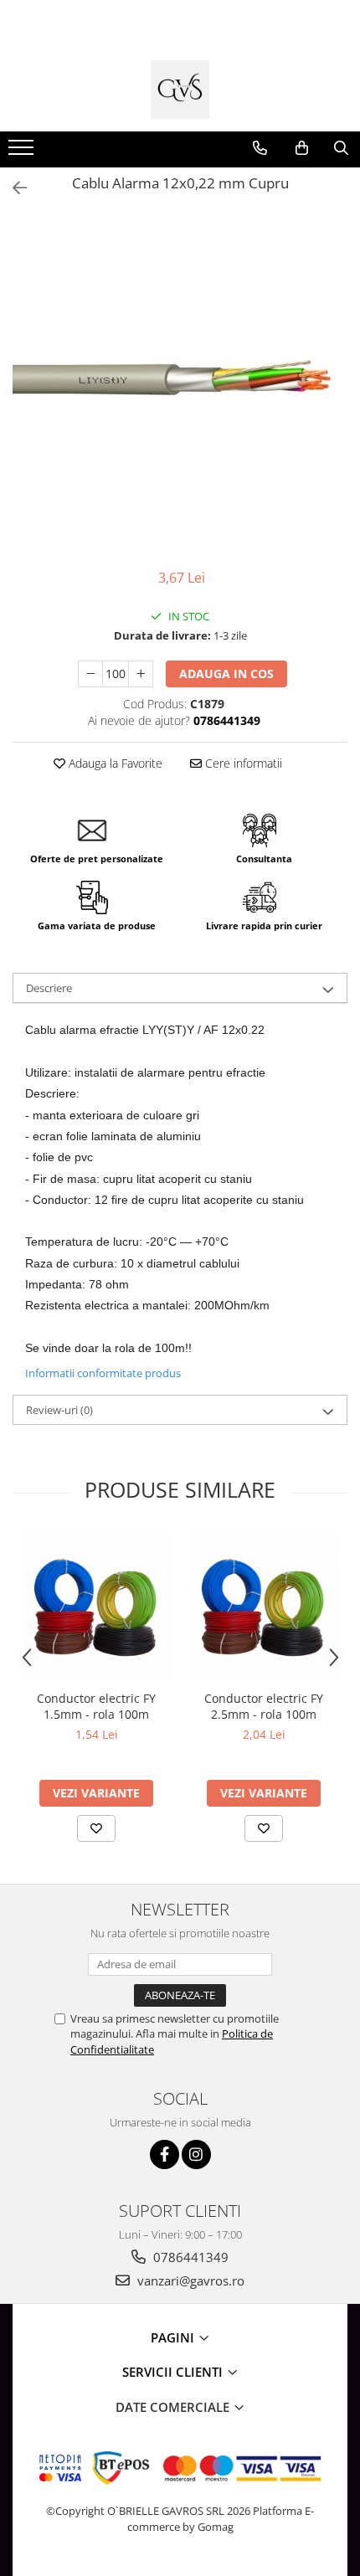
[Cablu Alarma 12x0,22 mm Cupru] (180, 384)
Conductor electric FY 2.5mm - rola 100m (264, 1706)
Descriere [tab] (49, 988)
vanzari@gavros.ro (189, 2280)
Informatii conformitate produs (103, 1373)
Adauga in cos (226, 674)
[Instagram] (196, 2154)
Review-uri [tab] (59, 1410)
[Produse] (23, 152)
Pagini (174, 2337)
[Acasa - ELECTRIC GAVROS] (180, 90)
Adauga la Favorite (114, 763)
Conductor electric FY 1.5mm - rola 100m (96, 1706)
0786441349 (189, 2257)
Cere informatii (242, 763)
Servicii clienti (174, 2372)
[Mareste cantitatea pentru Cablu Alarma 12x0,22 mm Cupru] (141, 674)
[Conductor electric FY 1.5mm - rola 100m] (96, 1607)
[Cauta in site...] (341, 148)
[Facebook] (165, 2154)
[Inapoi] (13, 188)
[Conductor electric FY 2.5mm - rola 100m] (264, 1607)
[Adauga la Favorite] (96, 1828)
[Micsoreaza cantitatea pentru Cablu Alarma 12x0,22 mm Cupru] (90, 674)
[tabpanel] (180, 384)
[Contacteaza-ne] (260, 148)
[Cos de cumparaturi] (302, 148)
